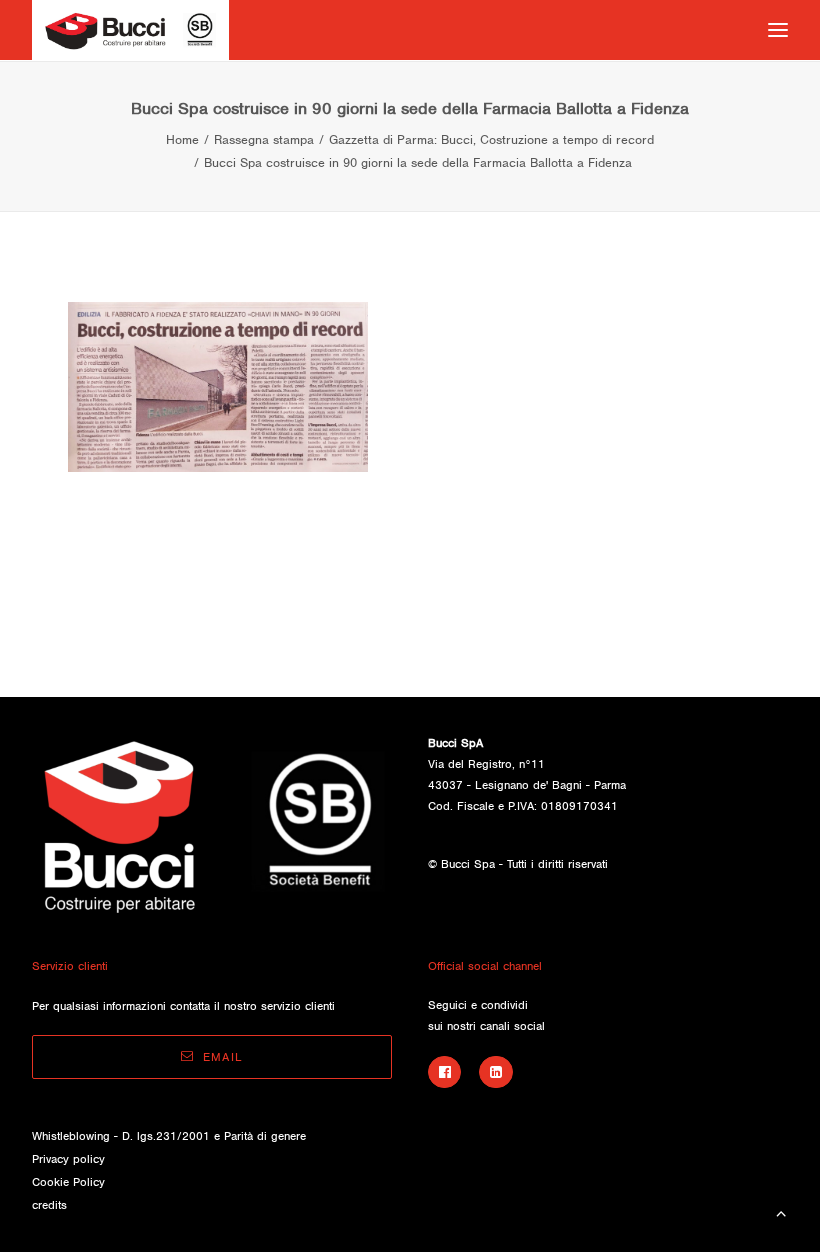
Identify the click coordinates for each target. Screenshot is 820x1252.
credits (49, 1205)
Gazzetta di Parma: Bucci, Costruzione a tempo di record (491, 139)
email (223, 1057)
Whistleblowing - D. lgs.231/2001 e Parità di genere (169, 1136)
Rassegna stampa (264, 139)
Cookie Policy (68, 1182)
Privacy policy (68, 1159)
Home (182, 139)
